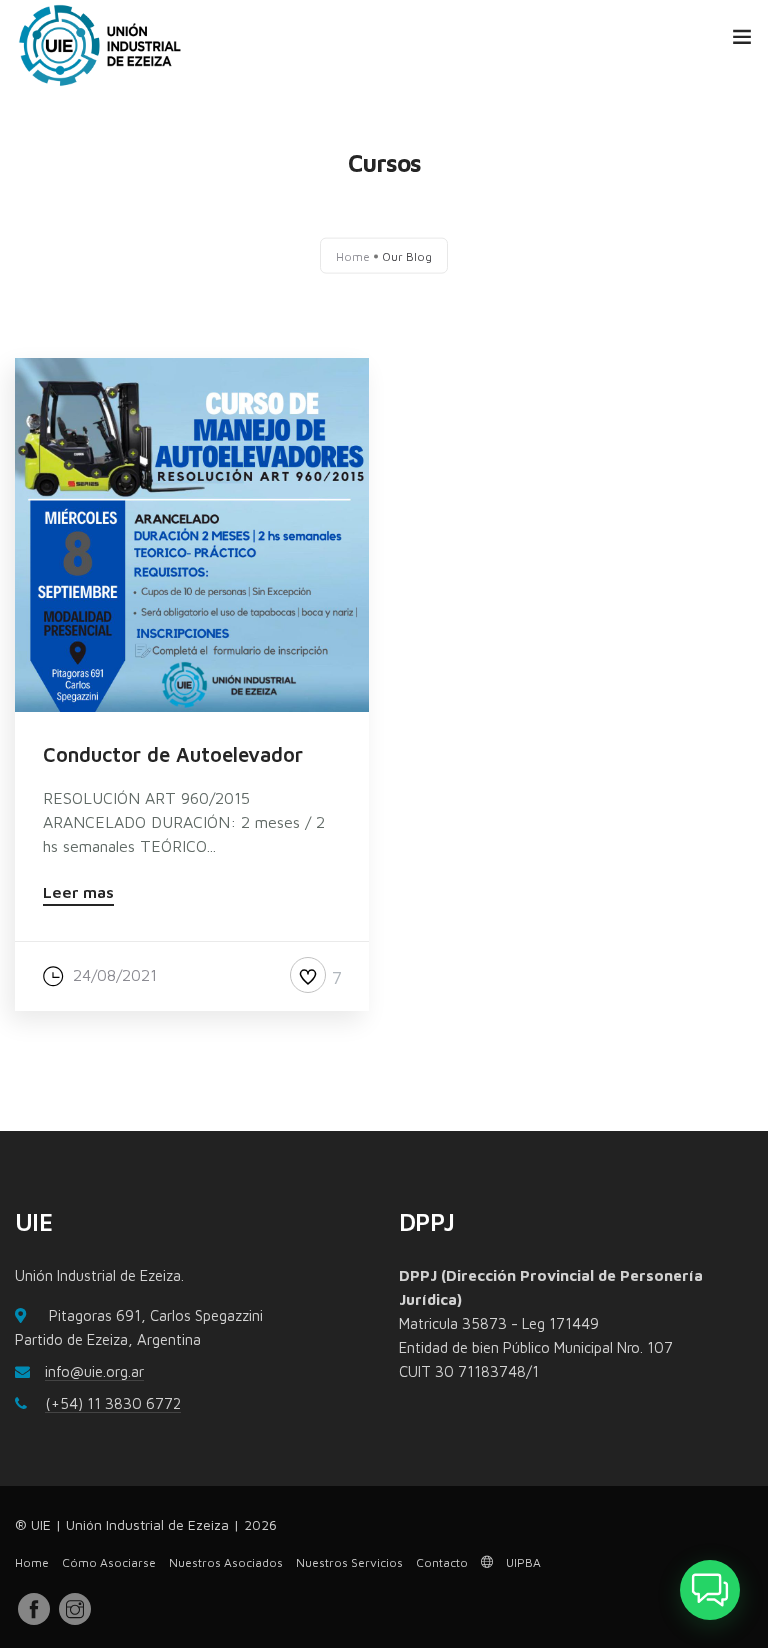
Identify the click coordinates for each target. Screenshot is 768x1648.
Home (353, 255)
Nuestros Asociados (226, 1562)
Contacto (442, 1562)
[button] (710, 1590)
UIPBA (522, 1562)
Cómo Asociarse (109, 1562)
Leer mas (78, 892)
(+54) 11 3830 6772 (113, 1403)
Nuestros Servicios (349, 1562)
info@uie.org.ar (94, 1371)
